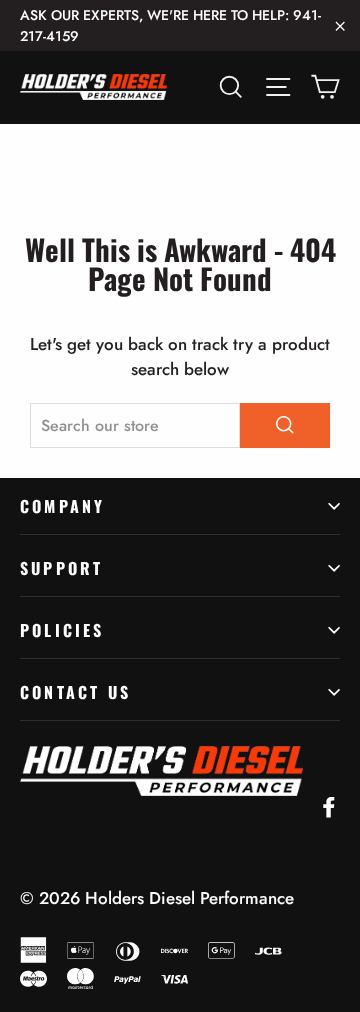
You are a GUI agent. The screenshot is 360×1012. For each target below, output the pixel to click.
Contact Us (75, 692)
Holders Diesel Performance (189, 898)
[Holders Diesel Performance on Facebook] (329, 806)
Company (62, 506)
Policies (62, 630)
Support (61, 568)
